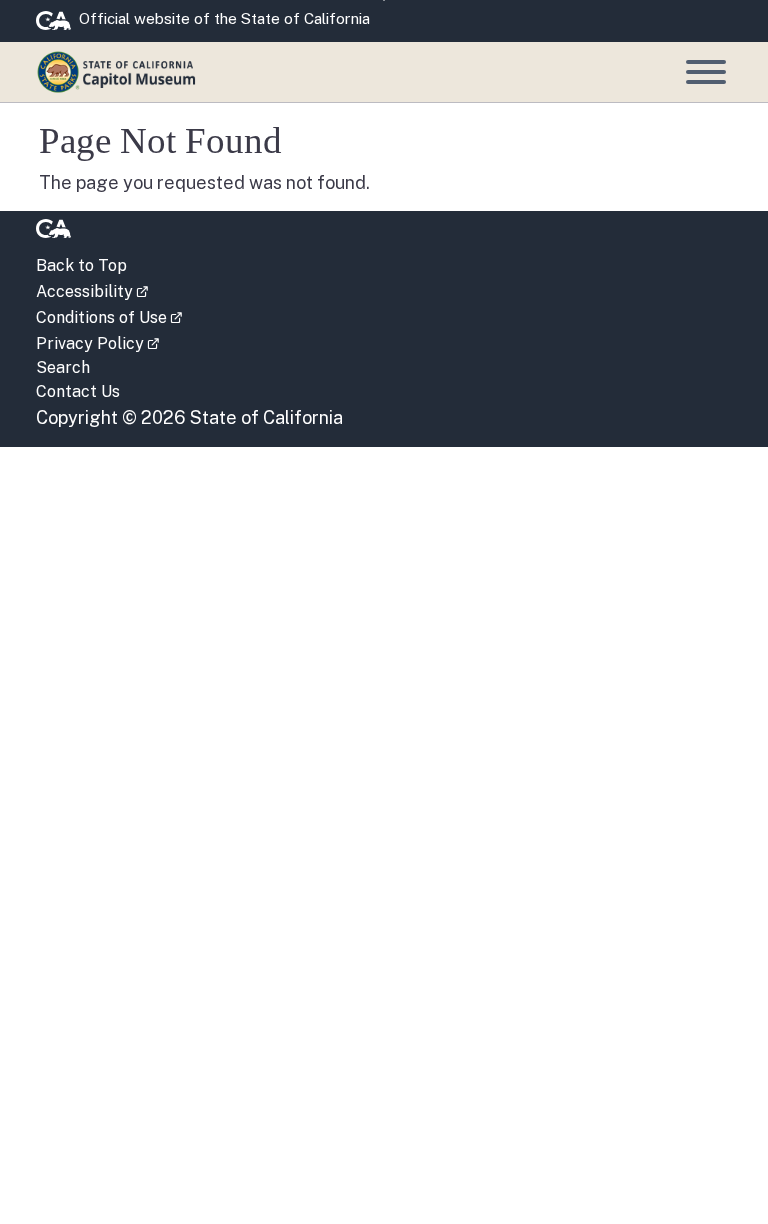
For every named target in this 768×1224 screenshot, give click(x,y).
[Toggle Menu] (706, 72)
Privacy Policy (97, 342)
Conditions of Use (109, 316)
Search (63, 367)
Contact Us (78, 391)
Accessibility (92, 290)
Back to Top (81, 265)
